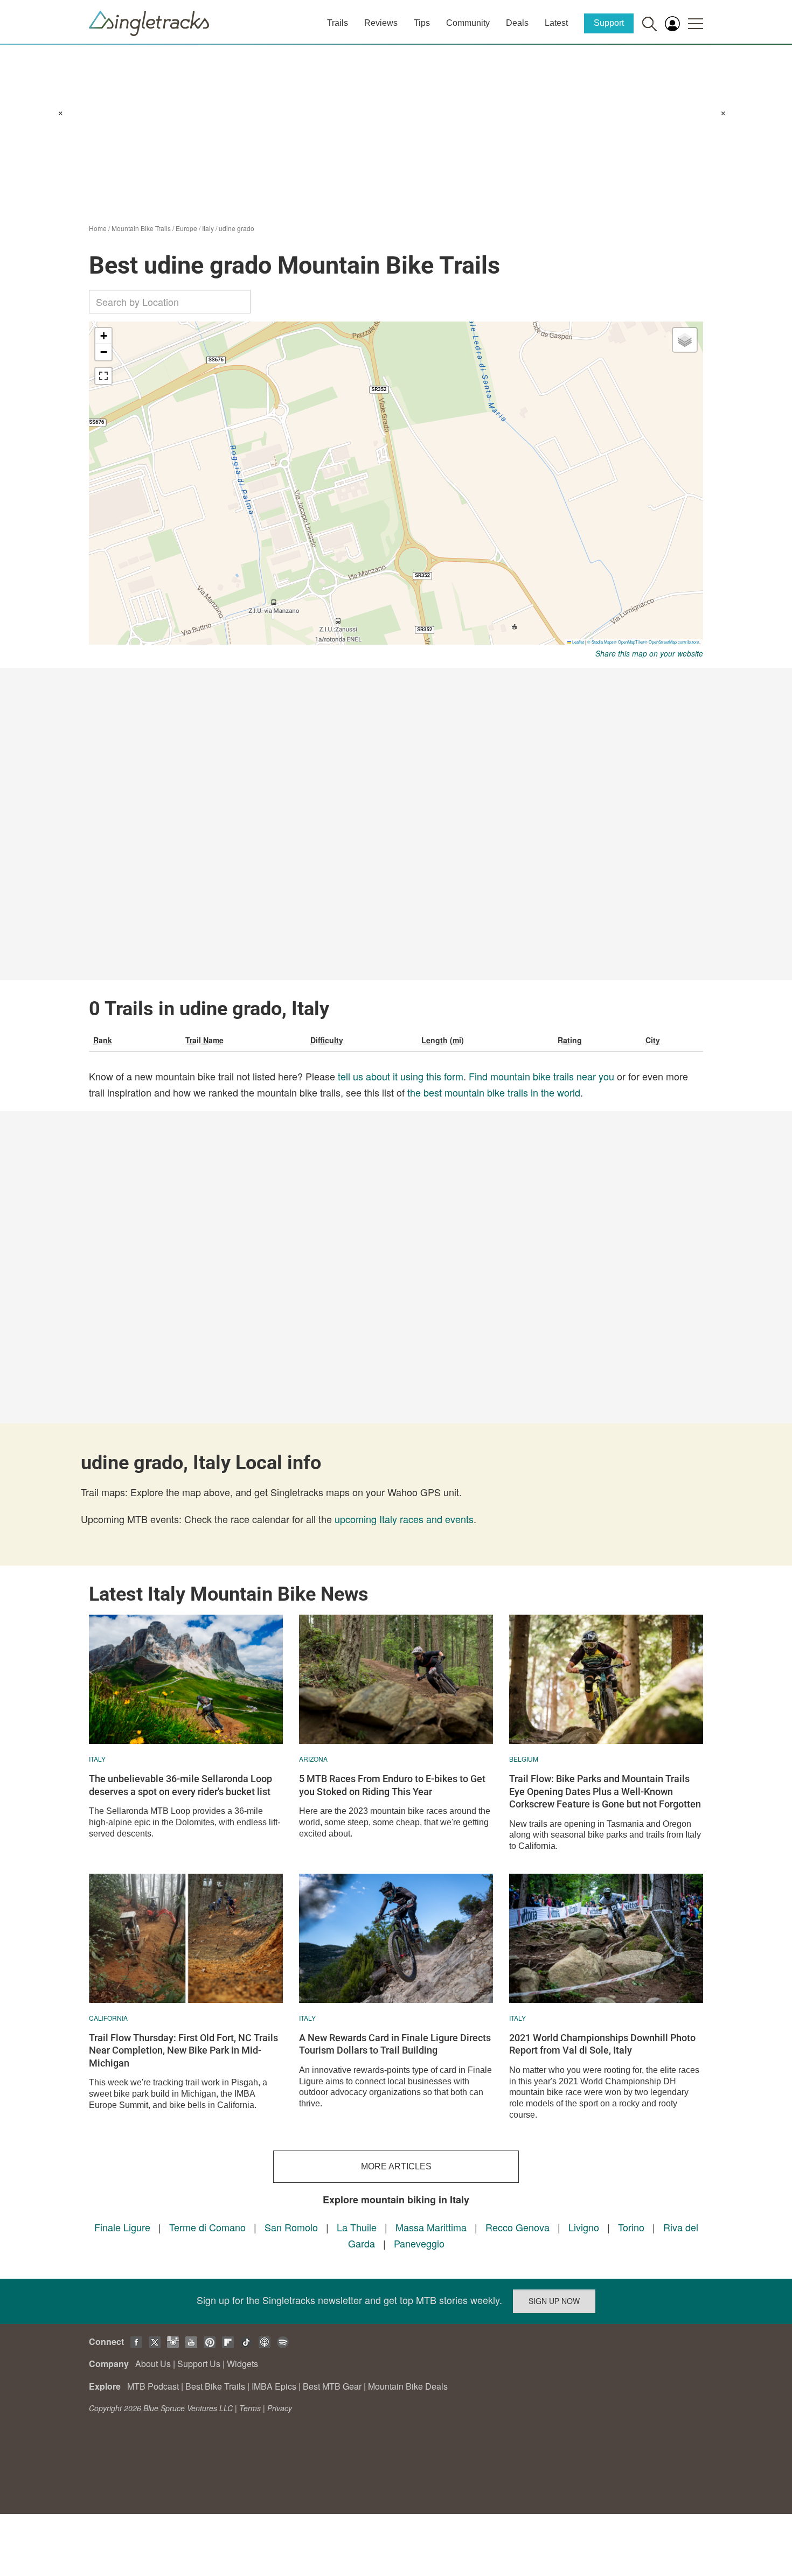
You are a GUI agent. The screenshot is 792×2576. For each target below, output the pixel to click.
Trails (338, 23)
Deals (517, 23)
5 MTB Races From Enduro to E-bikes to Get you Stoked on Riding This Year (392, 1785)
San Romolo (291, 2227)
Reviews (381, 23)
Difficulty (327, 1040)
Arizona (313, 1759)
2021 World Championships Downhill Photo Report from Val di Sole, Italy (602, 2044)
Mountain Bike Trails (141, 228)
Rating (570, 1040)
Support (609, 23)
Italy (208, 228)
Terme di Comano (207, 2227)
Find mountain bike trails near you (541, 1076)
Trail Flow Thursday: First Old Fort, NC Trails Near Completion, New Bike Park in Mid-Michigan (183, 2050)
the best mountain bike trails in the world (494, 1092)
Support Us (199, 2364)
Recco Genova (517, 2227)
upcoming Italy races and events (404, 1519)
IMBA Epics (274, 2386)
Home (98, 228)
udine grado (237, 228)
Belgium (524, 1759)
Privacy (280, 2408)
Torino (631, 2227)
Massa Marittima (431, 2227)
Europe (186, 228)
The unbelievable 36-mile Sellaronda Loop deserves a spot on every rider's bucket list (180, 1785)
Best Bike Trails (215, 2386)
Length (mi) (443, 1040)
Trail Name (204, 1040)
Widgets (242, 2364)
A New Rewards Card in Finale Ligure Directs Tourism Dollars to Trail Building (395, 2044)
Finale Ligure (122, 2227)
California (108, 2018)
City (653, 1040)
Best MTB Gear (332, 2386)
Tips (422, 23)
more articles (396, 2166)
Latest (556, 23)
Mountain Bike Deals (408, 2386)
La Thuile (357, 2227)
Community (468, 23)
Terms (250, 2408)
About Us (153, 2364)
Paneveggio (419, 2243)
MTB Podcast (153, 2386)
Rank (103, 1040)
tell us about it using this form (401, 1076)
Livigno (584, 2227)
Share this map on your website (649, 653)
